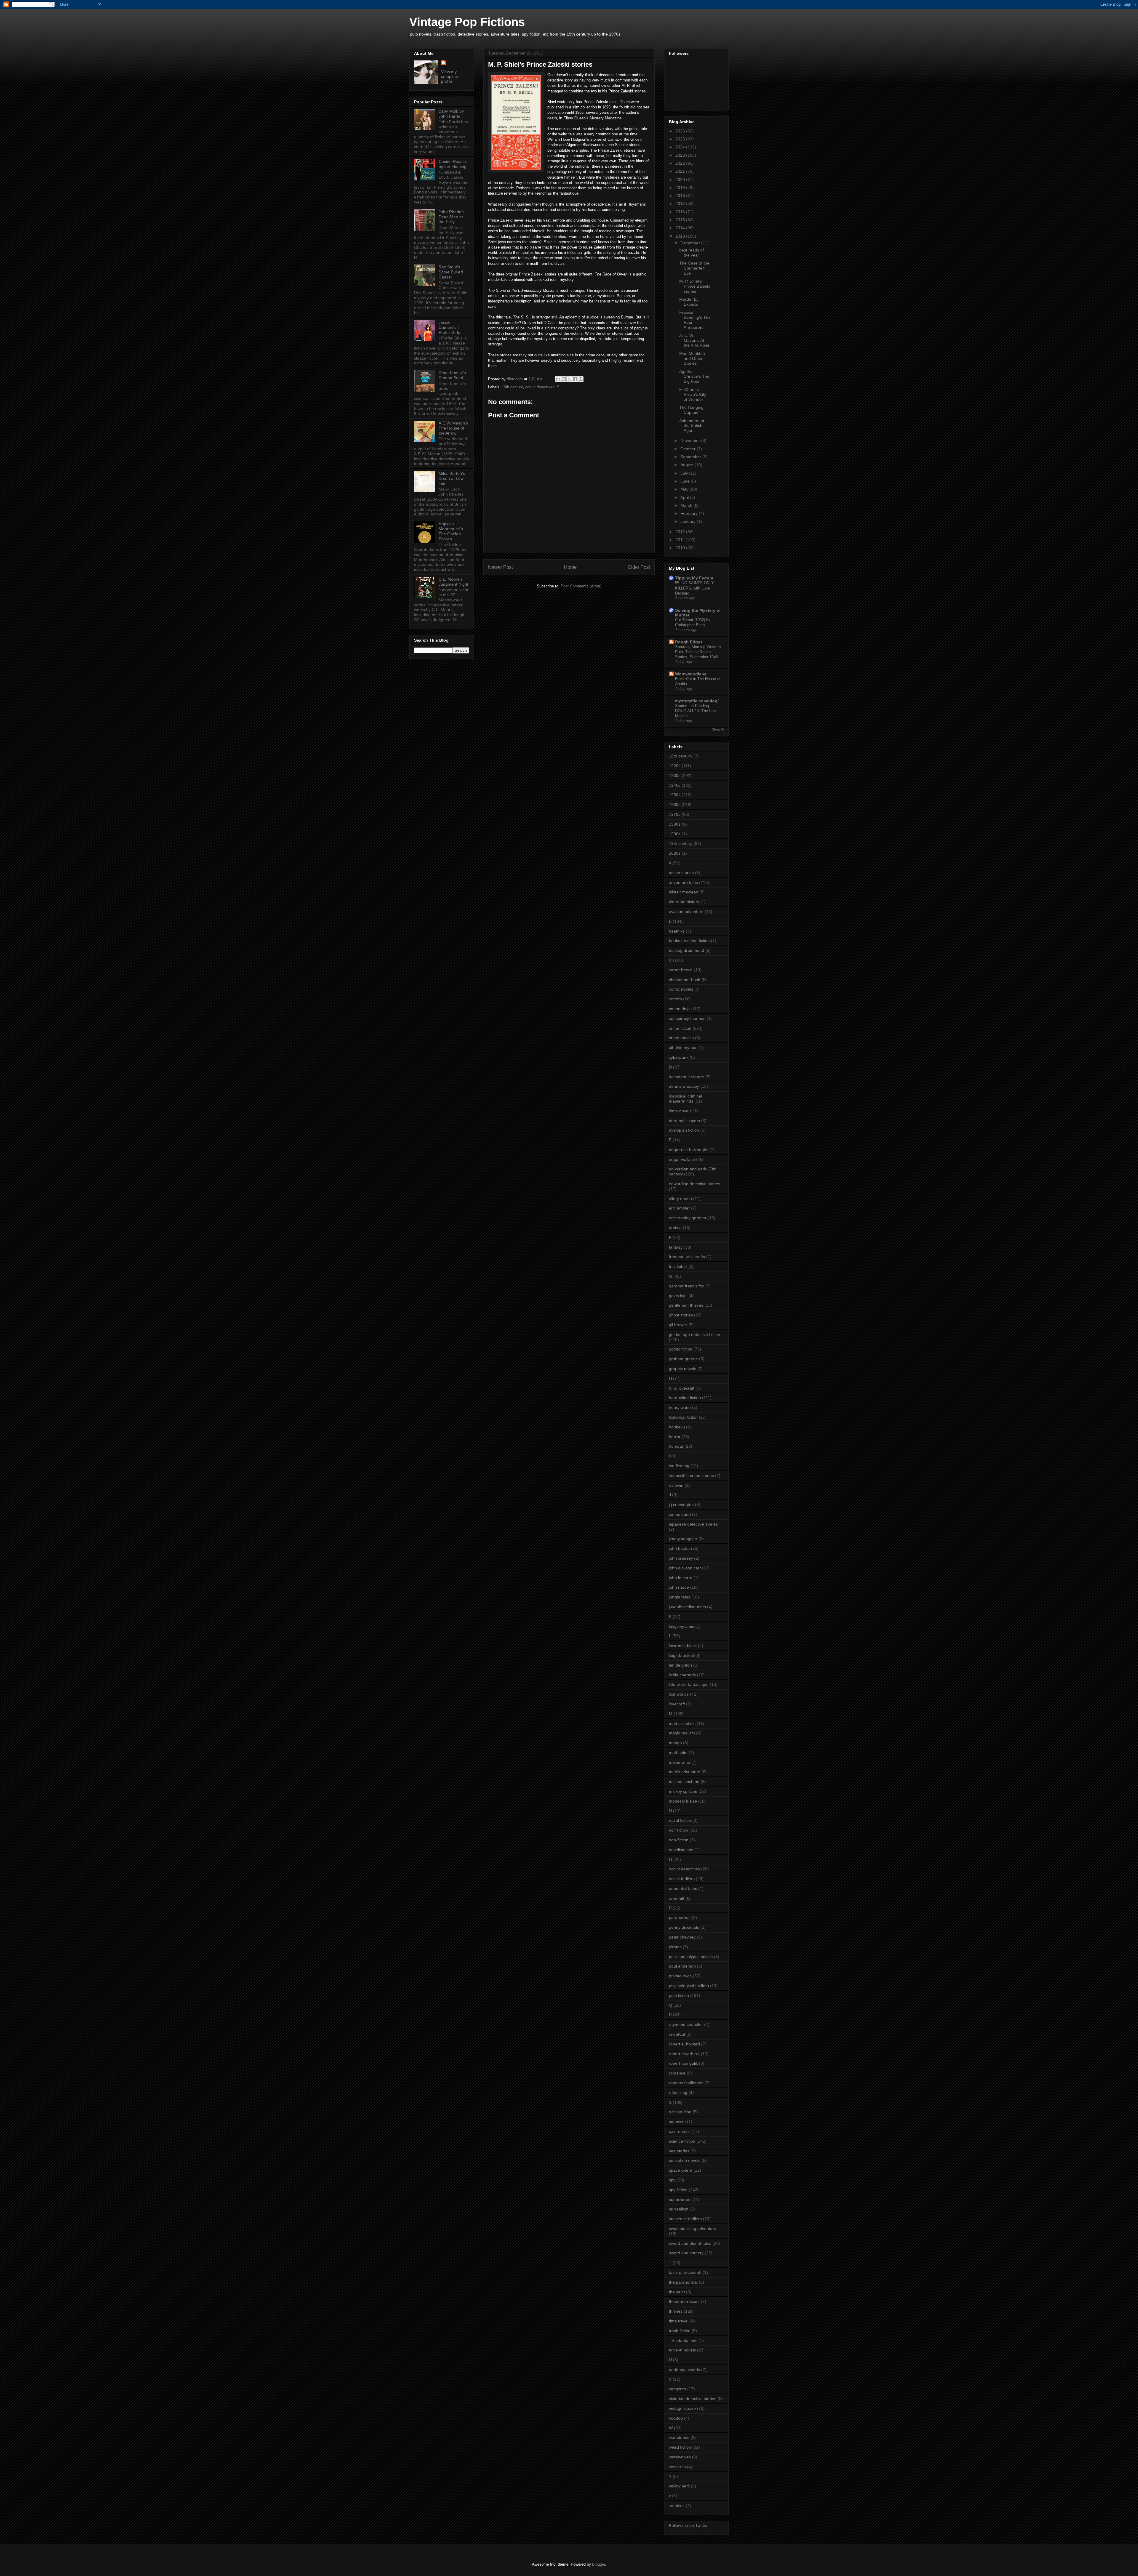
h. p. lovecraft (682, 1388)
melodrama (680, 1762)
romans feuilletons (686, 2083)
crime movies (681, 1038)
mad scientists (682, 1723)
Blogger (598, 2564)
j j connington (681, 1505)
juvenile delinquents (687, 1607)
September (691, 457)
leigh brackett (681, 1655)
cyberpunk (679, 1057)
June (686, 481)
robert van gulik (683, 2063)
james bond (680, 1514)
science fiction (682, 2141)
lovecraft (677, 1704)
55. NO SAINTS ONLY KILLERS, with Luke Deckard (695, 588)
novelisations (681, 1850)
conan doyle (680, 1009)
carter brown (681, 970)
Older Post (639, 567)
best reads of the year (692, 253)
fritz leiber (678, 1266)
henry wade (680, 1407)
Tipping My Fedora (694, 578)
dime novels (680, 1111)
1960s (675, 805)
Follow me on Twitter (688, 2525)
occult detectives (540, 387)
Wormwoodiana (691, 674)
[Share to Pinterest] (581, 379)
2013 (681, 236)
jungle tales (680, 1597)
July (685, 473)
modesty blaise (683, 1801)
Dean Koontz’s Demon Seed (452, 375)
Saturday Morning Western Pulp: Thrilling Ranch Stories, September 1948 (698, 652)
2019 (681, 188)
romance (677, 2073)
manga (675, 1743)
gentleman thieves (686, 1305)
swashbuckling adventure (693, 2229)
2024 (681, 147)
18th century (681, 756)
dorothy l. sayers (684, 1121)
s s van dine (680, 2112)
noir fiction (679, 1830)
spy (672, 2180)
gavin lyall (678, 1296)
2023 (681, 155)
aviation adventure (686, 911)
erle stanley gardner (688, 1218)
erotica (675, 1228)
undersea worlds (684, 2370)
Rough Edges (689, 642)
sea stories (679, 2151)
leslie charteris (682, 1675)
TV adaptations (683, 2340)
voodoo (676, 2418)
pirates (675, 1947)
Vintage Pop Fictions (467, 22)
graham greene (683, 1359)
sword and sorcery (686, 2253)
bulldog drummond (687, 950)
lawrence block (683, 1646)
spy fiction (678, 2190)
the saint (677, 2292)
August (688, 465)
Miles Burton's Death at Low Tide (452, 478)
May (685, 489)
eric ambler (679, 1208)
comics (675, 999)
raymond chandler (686, 2024)
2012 (681, 532)
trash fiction (680, 2331)
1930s (675, 776)
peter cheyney (682, 1937)
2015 (681, 220)
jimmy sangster (683, 1539)
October (689, 449)
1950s (675, 795)
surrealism (679, 2209)
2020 (681, 180)
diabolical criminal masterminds (685, 1099)
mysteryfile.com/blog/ (697, 701)
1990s (675, 834)
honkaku (677, 1427)
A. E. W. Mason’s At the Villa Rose (694, 340)
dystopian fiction (684, 1130)
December (691, 243)
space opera (681, 2170)
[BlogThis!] (564, 379)
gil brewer (678, 1325)
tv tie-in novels (682, 2350)
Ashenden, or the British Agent (692, 426)
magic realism (682, 1733)
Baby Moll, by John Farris (451, 114)
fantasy (676, 1247)
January (689, 521)
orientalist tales (683, 1888)
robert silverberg (684, 2054)
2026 (681, 131)
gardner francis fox (687, 1286)
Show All (718, 729)
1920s (675, 766)
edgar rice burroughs (689, 1150)
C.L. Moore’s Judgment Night (453, 582)
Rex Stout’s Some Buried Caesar (451, 272)
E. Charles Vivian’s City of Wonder (693, 395)
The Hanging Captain (691, 410)
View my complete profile (450, 76)
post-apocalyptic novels (691, 1957)
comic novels (681, 989)
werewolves (680, 2457)
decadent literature (687, 1077)
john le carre (681, 1578)
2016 (681, 212)
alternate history (684, 902)
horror (675, 1437)
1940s (675, 785)
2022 (681, 163)
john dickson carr (685, 1568)
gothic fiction (681, 1349)
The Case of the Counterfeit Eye (694, 268)
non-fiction (679, 1840)
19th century (512, 387)
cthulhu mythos (683, 1047)
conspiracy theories (687, 1018)
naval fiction (680, 1820)
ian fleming (679, 1466)
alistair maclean (684, 892)
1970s (675, 814)
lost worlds (679, 1694)
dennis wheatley (684, 1086)
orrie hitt (677, 1898)
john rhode (679, 1587)
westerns (677, 2467)
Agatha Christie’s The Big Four (694, 377)
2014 (681, 228)
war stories (679, 2437)
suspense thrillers (685, 2219)
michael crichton (684, 1782)
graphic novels (683, 1369)
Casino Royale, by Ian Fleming (453, 164)
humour (676, 1446)
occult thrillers (682, 1879)
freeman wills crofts (687, 1257)
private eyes (680, 1976)
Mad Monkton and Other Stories (692, 358)
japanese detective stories (693, 1524)
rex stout (677, 2034)
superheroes (681, 2199)
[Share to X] (569, 379)
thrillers (676, 2311)
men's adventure (685, 1772)
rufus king (678, 2093)
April (685, 497)
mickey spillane (683, 1791)
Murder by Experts (689, 302)
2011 (680, 540)
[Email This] (558, 379)
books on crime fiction (689, 941)
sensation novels (685, 2160)
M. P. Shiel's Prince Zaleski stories (695, 286)
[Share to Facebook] (575, 379)
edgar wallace (682, 1159)
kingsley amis (681, 1626)
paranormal (680, 1917)
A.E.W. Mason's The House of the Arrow (453, 428)
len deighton (680, 1665)
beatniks (677, 931)
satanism (677, 2122)
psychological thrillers (689, 1986)
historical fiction (683, 1417)
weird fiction (680, 2447)
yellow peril (679, 2486)
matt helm (678, 1752)
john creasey (681, 1558)
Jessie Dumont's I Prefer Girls (449, 327)
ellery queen (680, 1199)
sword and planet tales (690, 2243)
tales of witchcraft (685, 2272)
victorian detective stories (693, 2399)
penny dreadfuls (684, 1927)
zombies (677, 2505)
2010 (681, 548)
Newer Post (500, 567)
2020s (675, 853)
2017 (681, 204)
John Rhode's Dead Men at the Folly (451, 217)
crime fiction (680, 1028)
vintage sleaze (682, 2408)
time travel (679, 2321)
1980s (675, 824)
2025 (681, 139)
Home (570, 567)
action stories (681, 873)
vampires (677, 2389)
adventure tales (683, 882)
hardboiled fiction (685, 1398)
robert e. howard (684, 2044)
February (690, 513)
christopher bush (685, 980)
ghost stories (681, 1315)
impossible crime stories (691, 1476)
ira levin (676, 1485)
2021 (681, 171)
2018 (681, 196)
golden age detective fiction (695, 1335)
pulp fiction (679, 1995)
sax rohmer (680, 2131)
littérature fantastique (689, 1684)
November (691, 440)
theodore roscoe (684, 2301)
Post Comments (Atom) (581, 586)
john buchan (680, 1548)
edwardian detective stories (695, 1184)
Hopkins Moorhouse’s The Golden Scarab (451, 531)
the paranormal (683, 2282)
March (687, 505)
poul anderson (682, 1966)
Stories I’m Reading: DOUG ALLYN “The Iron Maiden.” (695, 711)
